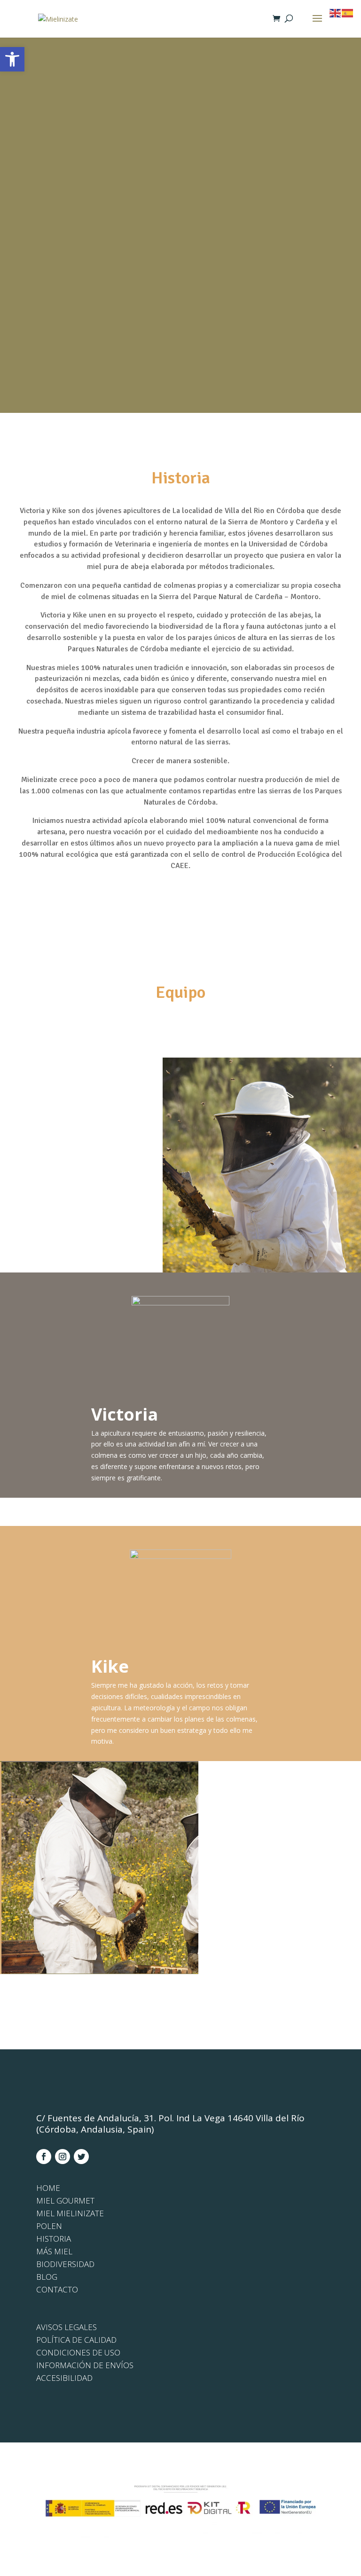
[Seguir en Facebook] (44, 2157)
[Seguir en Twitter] (81, 2157)
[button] (12, 59)
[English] (336, 12)
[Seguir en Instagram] (63, 2157)
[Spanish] (348, 12)
